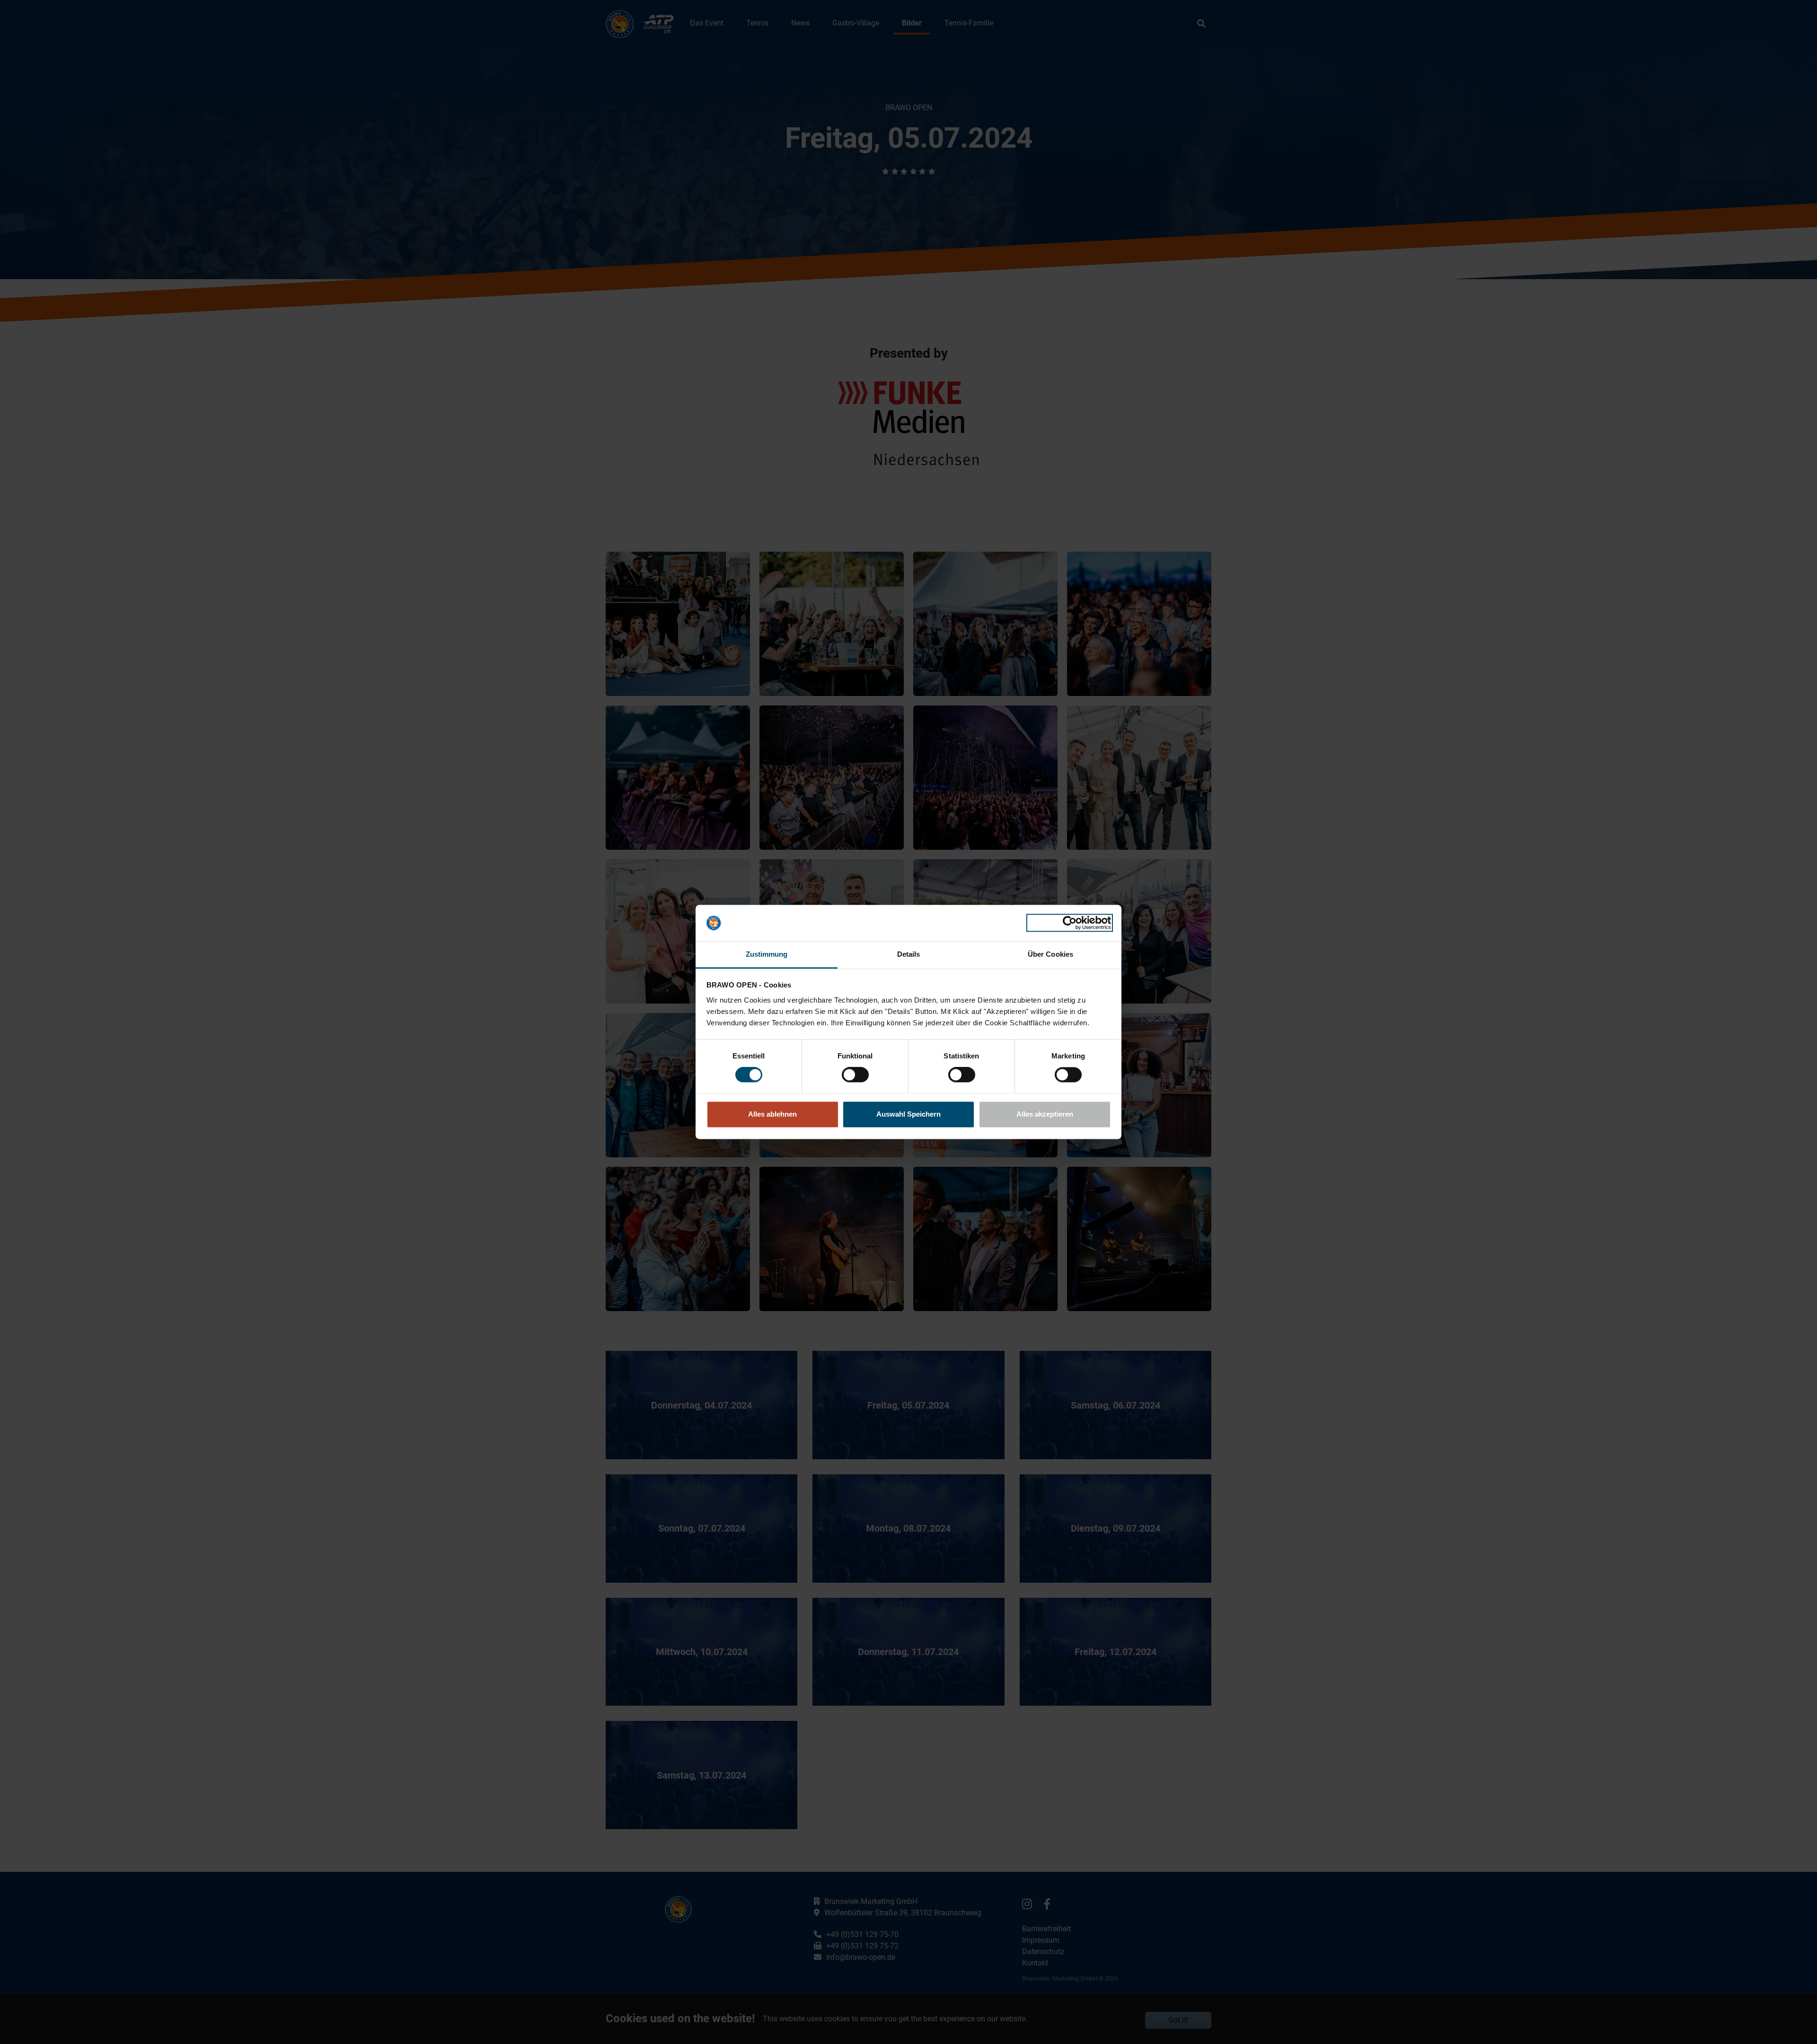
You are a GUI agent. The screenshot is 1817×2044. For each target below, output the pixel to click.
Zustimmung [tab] (767, 954)
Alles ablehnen (772, 1114)
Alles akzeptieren (1045, 1114)
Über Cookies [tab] (1050, 954)
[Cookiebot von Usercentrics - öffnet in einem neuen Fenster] (1070, 923)
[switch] (855, 1075)
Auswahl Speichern (908, 1114)
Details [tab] (909, 954)
